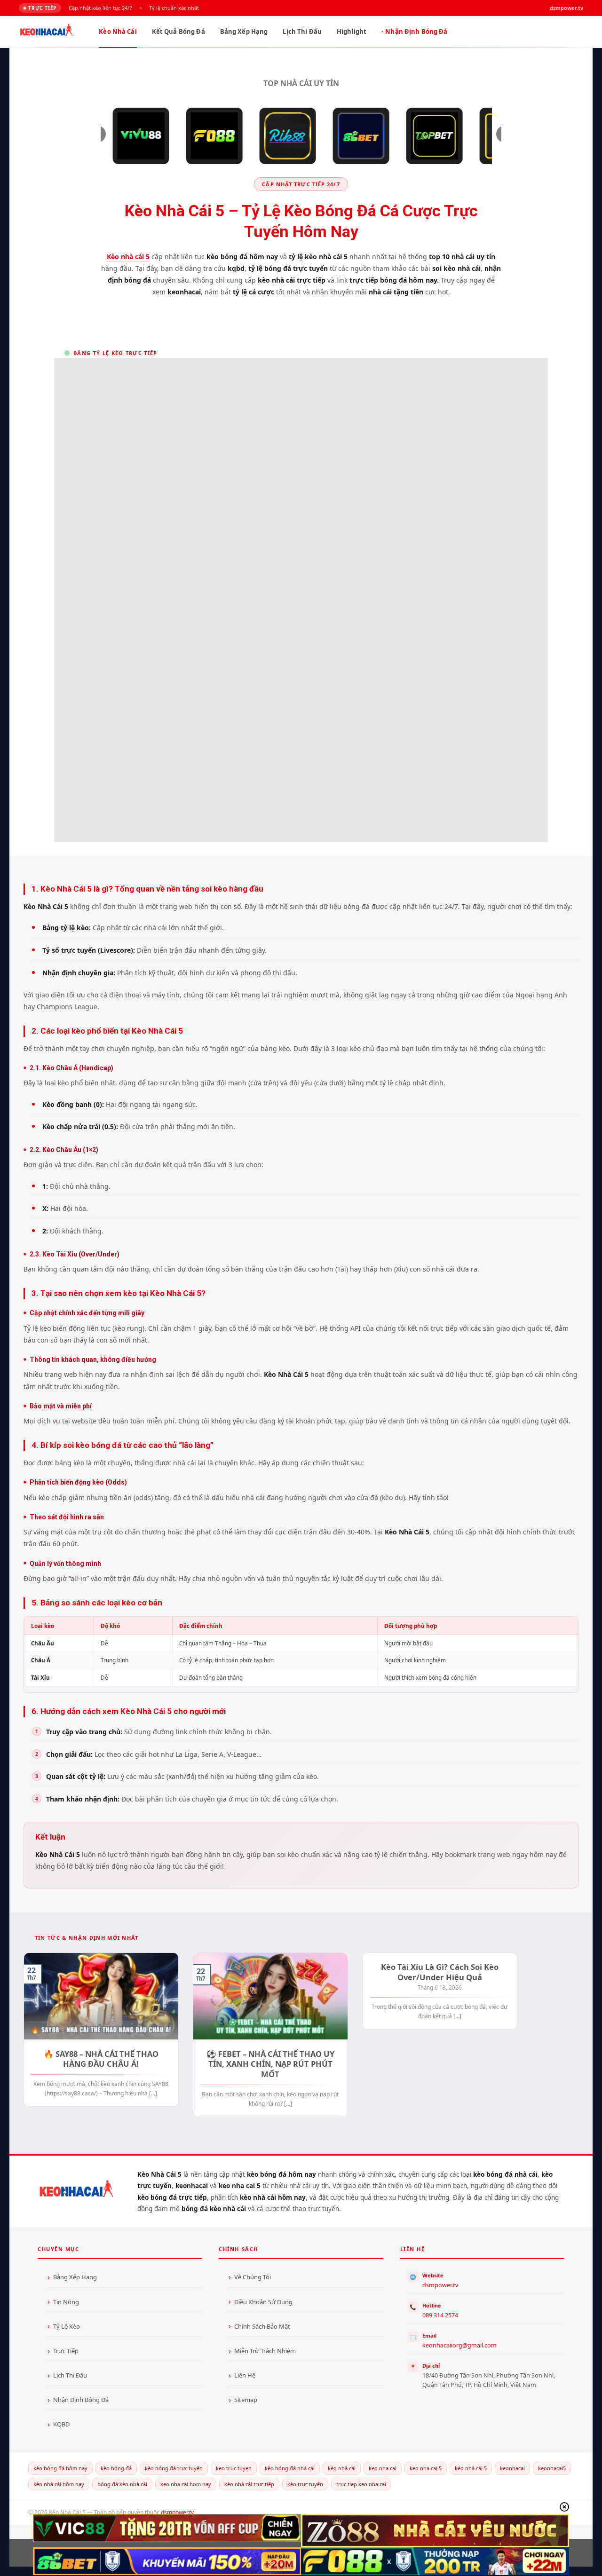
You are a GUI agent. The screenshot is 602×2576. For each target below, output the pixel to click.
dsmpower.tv (440, 2285)
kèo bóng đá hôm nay (60, 2468)
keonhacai (512, 2468)
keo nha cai (383, 2468)
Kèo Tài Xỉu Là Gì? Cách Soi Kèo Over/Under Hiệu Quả (440, 1972)
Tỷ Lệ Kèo (67, 2326)
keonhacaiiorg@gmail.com (459, 2345)
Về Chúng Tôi (253, 2277)
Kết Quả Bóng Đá (178, 32)
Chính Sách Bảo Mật (262, 2326)
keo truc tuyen (234, 2468)
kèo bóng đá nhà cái (290, 2468)
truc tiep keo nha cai (361, 2484)
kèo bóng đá (116, 2468)
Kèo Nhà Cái (118, 32)
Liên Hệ (245, 2375)
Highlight (352, 32)
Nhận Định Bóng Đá (416, 32)
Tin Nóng (66, 2302)
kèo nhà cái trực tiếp (249, 2484)
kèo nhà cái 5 (471, 2468)
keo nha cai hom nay (186, 2484)
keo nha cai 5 (426, 2468)
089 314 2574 (440, 2315)
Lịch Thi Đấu (302, 32)
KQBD (61, 2424)
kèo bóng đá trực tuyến (174, 2468)
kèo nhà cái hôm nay (59, 2484)
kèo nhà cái (342, 2468)
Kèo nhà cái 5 (128, 257)
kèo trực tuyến (305, 2484)
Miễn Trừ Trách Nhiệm (265, 2351)
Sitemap (246, 2400)
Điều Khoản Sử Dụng (263, 2302)
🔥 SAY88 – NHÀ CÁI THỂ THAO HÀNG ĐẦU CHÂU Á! (101, 2059)
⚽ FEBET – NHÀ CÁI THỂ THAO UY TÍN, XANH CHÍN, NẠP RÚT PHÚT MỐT (270, 2064)
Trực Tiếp (66, 2351)
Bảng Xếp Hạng (244, 32)
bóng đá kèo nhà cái (122, 2484)
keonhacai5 (552, 2468)
